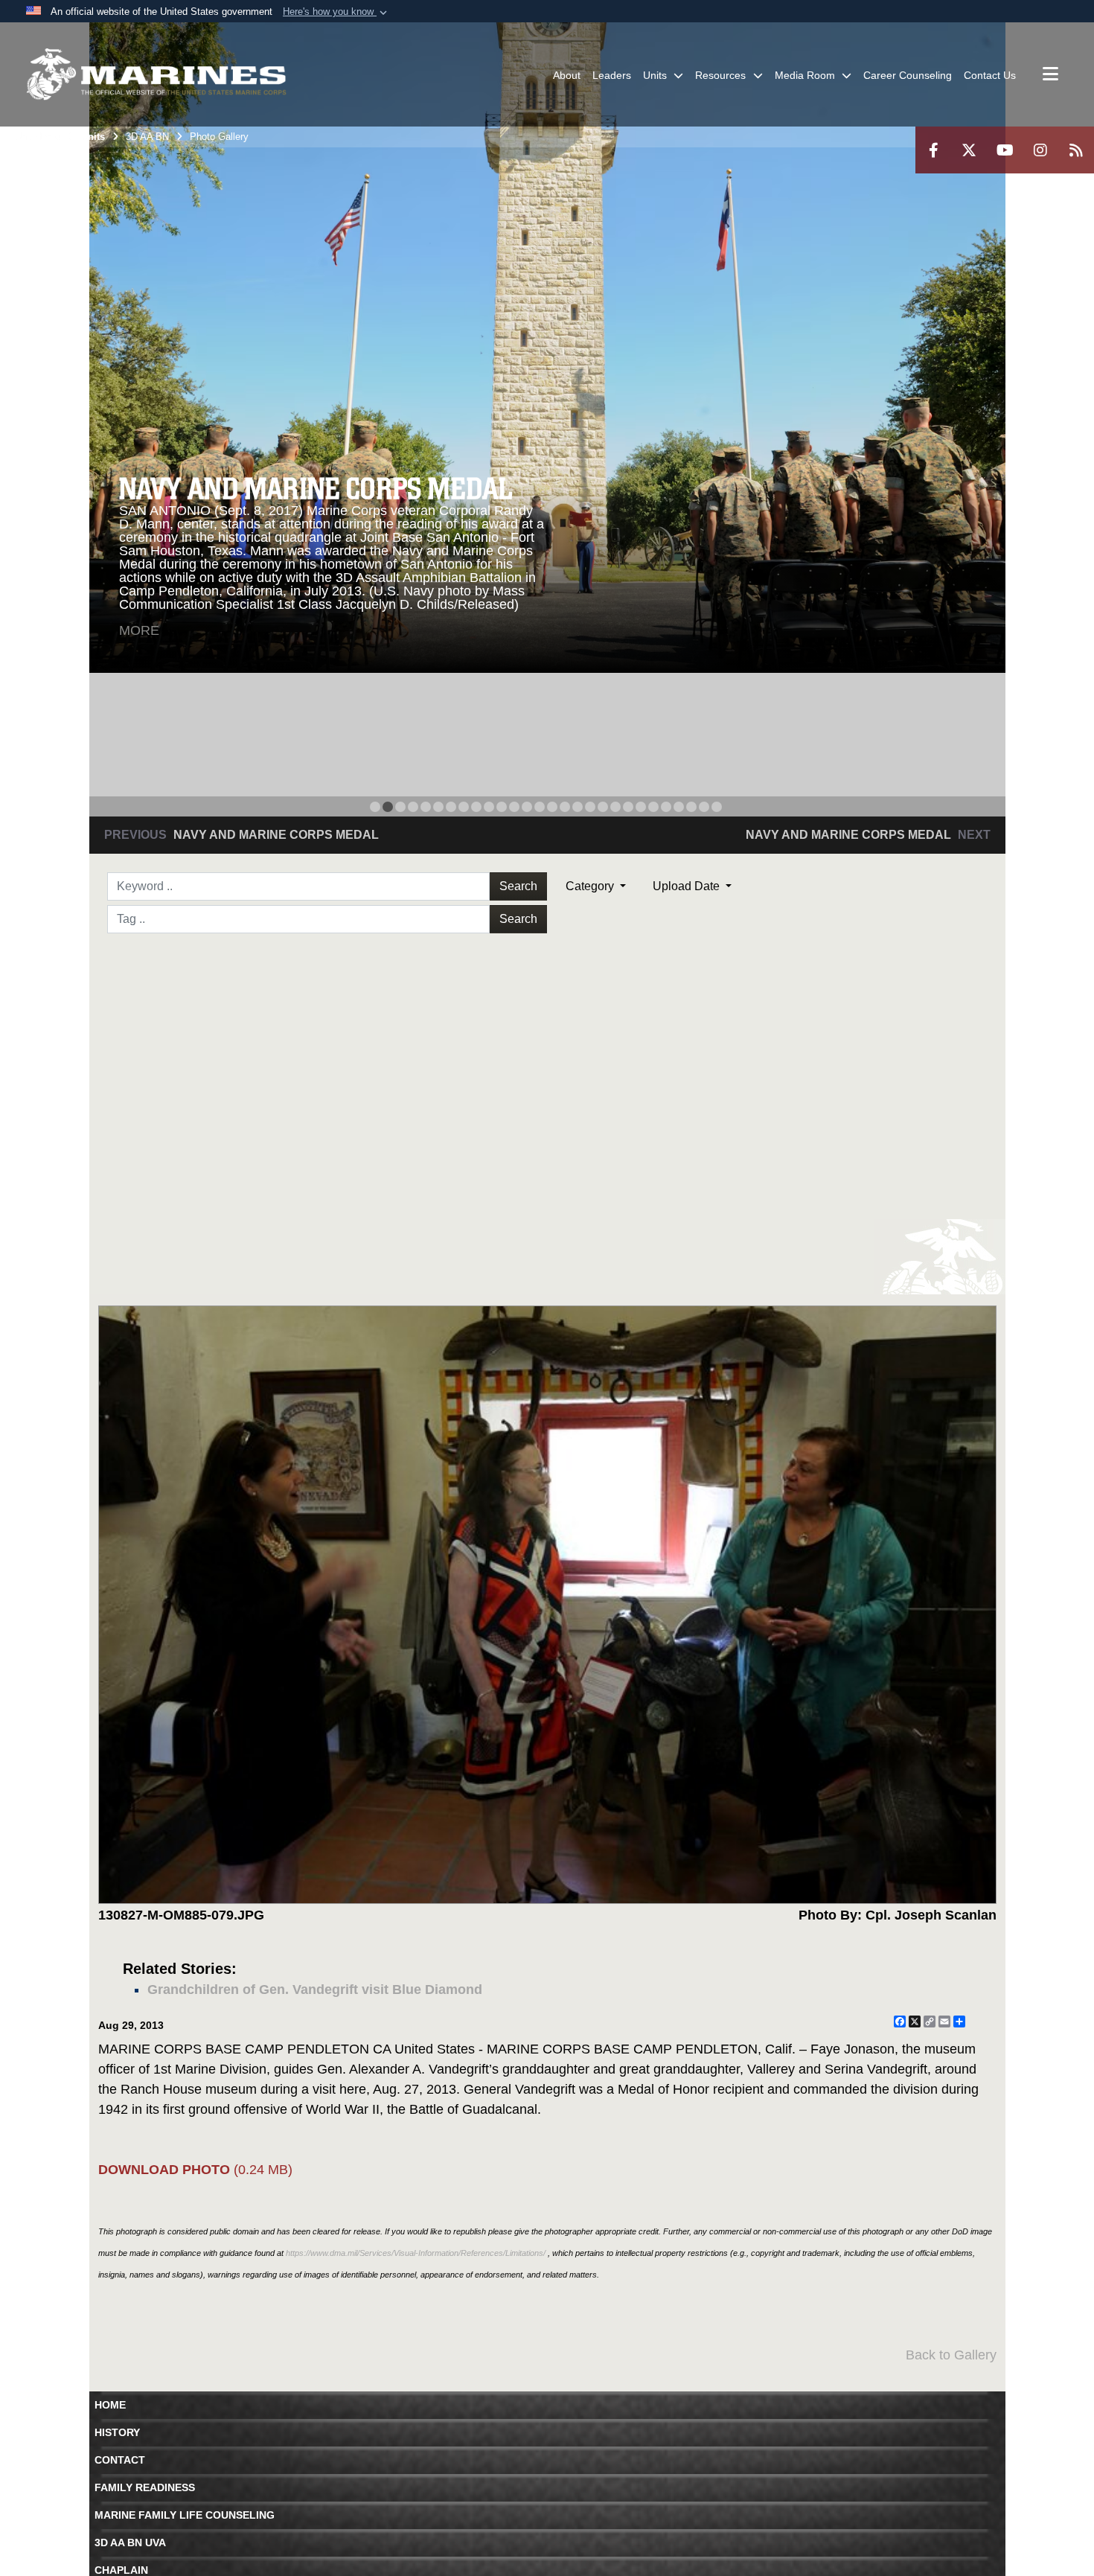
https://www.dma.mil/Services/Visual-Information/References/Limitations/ (416, 2253)
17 (578, 807)
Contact (120, 2460)
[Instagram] (1040, 150)
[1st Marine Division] (156, 74)
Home (110, 2405)
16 (565, 807)
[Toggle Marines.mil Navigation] (1050, 75)
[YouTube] (1005, 150)
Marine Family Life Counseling (185, 2515)
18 (590, 807)
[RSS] (1076, 150)
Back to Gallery (951, 2355)
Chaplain (121, 2570)
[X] (969, 150)
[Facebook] (933, 150)
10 (489, 807)
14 (540, 807)
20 (615, 807)
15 (552, 807)
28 (717, 807)
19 (603, 807)
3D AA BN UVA (130, 2543)
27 (704, 807)
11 (502, 807)
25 (679, 807)
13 (527, 807)
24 (666, 807)
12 (514, 807)
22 (641, 807)
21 (628, 807)
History (117, 2432)
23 (653, 807)
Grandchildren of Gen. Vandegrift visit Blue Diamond (315, 1989)
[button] (336, 12)
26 (691, 807)
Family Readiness (145, 2487)
